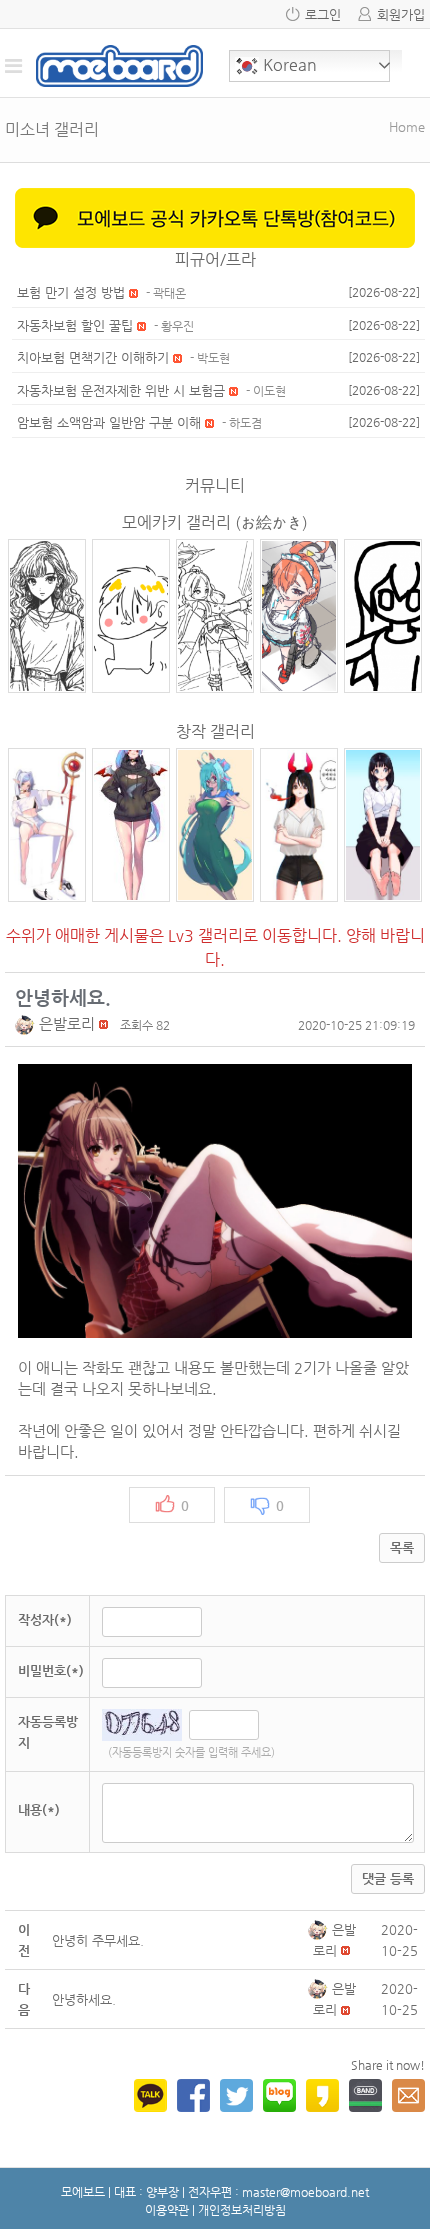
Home (407, 126)
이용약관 (167, 2210)
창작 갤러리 (215, 731)
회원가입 (401, 14)
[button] (27, 1023)
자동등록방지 (48, 1732)
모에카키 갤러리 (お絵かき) (215, 522)
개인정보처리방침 (242, 2210)
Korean (288, 64)
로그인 (323, 14)
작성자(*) (45, 1619)
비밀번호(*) (51, 1670)
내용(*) (39, 1809)
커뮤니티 (215, 485)
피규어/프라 (215, 259)
